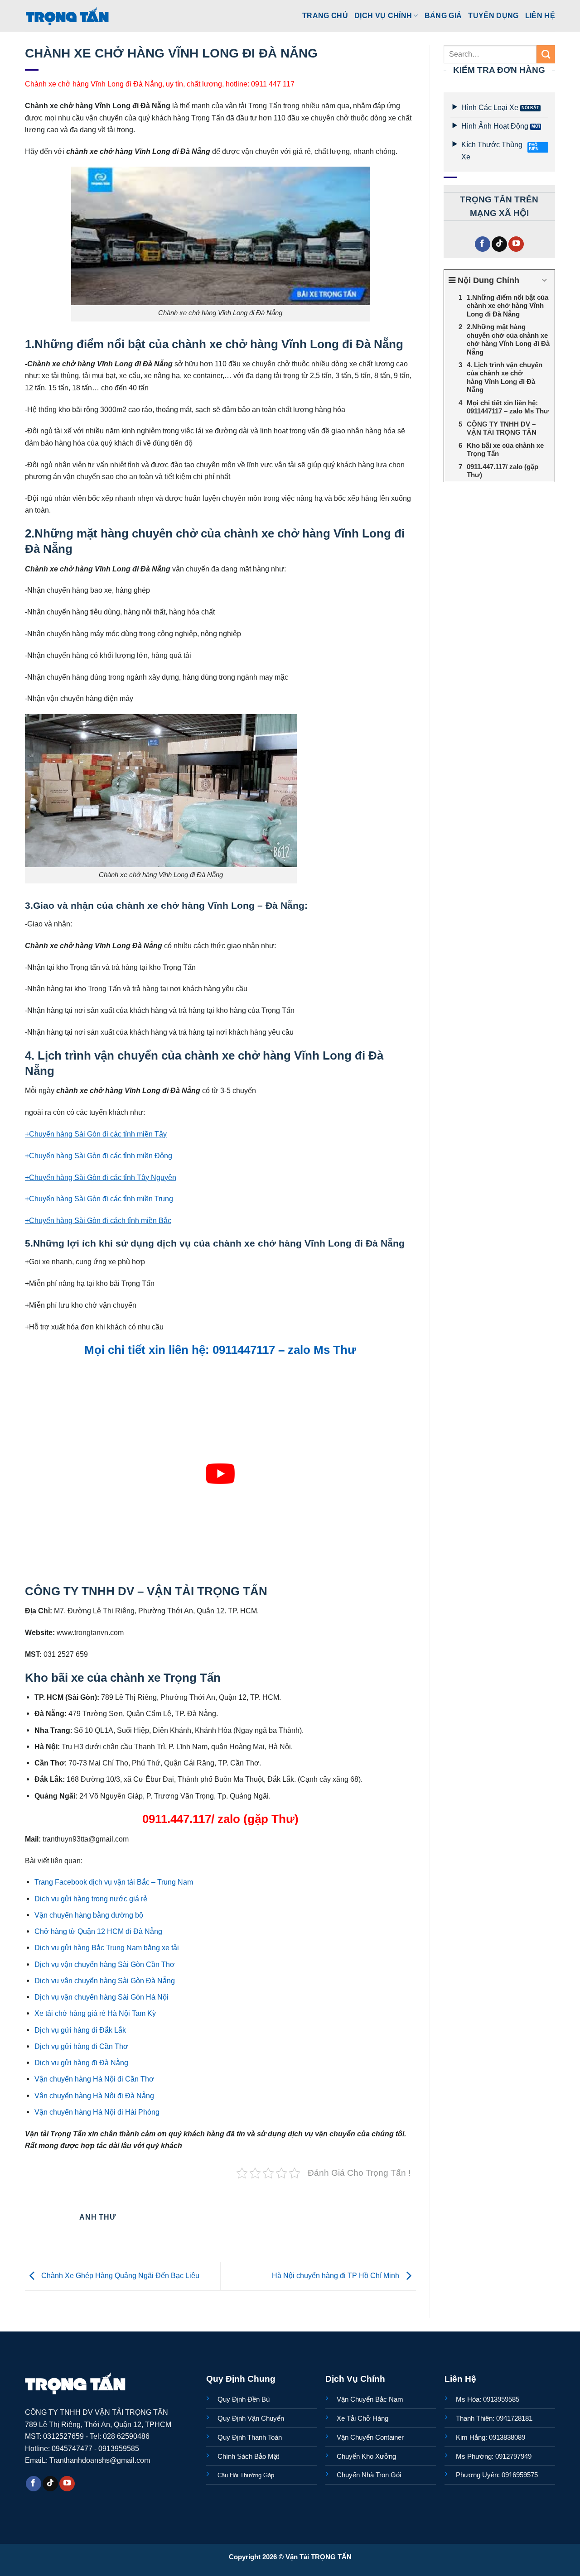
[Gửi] (546, 54)
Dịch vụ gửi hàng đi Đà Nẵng (81, 2063)
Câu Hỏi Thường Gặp (246, 2475)
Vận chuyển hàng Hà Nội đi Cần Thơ (94, 2079)
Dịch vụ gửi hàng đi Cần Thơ (81, 2046)
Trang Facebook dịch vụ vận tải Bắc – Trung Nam (114, 1882)
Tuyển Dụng (493, 15)
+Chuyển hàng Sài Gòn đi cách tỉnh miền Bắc (98, 1220)
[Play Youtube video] (220, 1474)
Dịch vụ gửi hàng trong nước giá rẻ (91, 1899)
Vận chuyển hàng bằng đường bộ (89, 1915)
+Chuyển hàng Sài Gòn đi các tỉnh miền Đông (99, 1156)
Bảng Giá (443, 15)
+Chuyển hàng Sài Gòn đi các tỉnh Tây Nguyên (101, 1177)
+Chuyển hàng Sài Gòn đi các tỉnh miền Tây (96, 1134)
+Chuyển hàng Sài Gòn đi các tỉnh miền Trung (99, 1199)
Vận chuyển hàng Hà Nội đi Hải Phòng (97, 2112)
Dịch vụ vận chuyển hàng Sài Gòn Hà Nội (101, 1997)
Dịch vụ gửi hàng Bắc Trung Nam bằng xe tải (107, 1948)
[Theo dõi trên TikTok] (499, 244)
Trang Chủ (325, 15)
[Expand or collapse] (544, 281)
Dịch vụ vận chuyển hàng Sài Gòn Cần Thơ (105, 1964)
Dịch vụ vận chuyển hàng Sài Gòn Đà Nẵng (105, 1981)
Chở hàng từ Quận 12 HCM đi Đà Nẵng (98, 1931)
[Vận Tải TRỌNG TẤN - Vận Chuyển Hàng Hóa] (68, 16)
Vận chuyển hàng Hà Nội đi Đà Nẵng (94, 2096)
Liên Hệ (540, 15)
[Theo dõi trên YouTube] (516, 244)
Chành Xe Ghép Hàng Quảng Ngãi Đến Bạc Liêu (119, 2276)
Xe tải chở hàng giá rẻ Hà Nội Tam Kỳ (95, 2013)
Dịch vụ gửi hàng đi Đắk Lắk (80, 2030)
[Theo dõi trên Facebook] (483, 244)
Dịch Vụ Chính (383, 15)
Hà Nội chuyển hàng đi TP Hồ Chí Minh (336, 2276)
